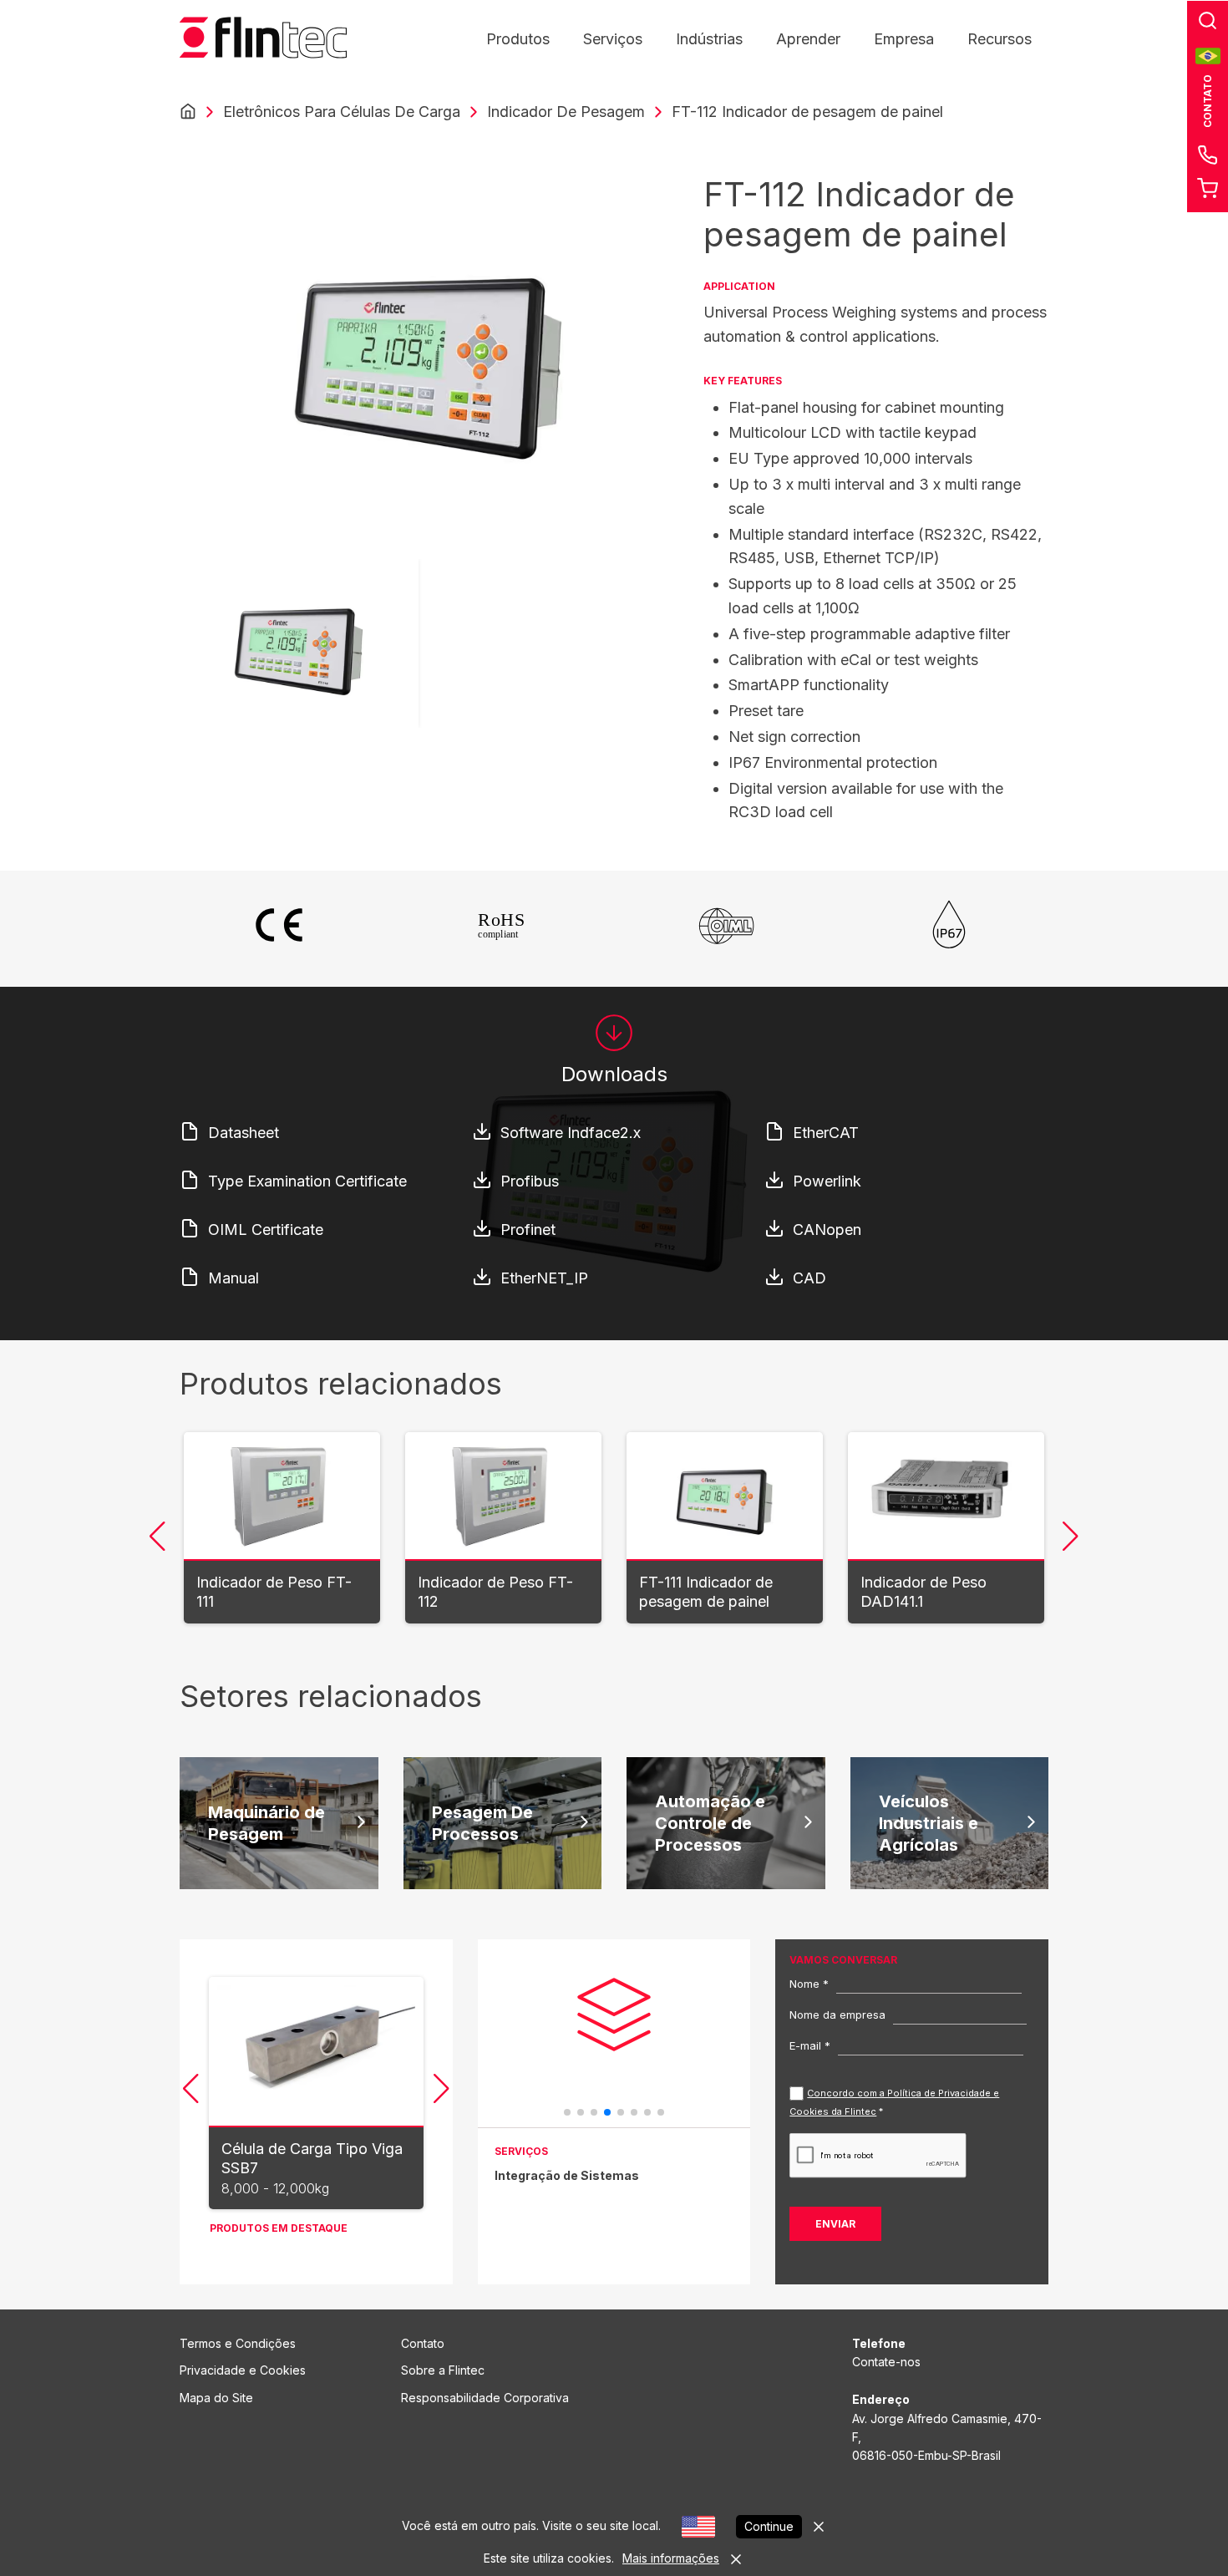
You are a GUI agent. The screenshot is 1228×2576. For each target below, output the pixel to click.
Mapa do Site (216, 2398)
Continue (769, 2526)
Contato (423, 2343)
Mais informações (671, 2558)
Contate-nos (886, 2362)
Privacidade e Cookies (243, 2370)
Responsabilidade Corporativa (485, 2398)
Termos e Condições (238, 2343)
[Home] (188, 112)
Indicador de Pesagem (566, 112)
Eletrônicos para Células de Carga (342, 112)
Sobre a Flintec (443, 2370)
